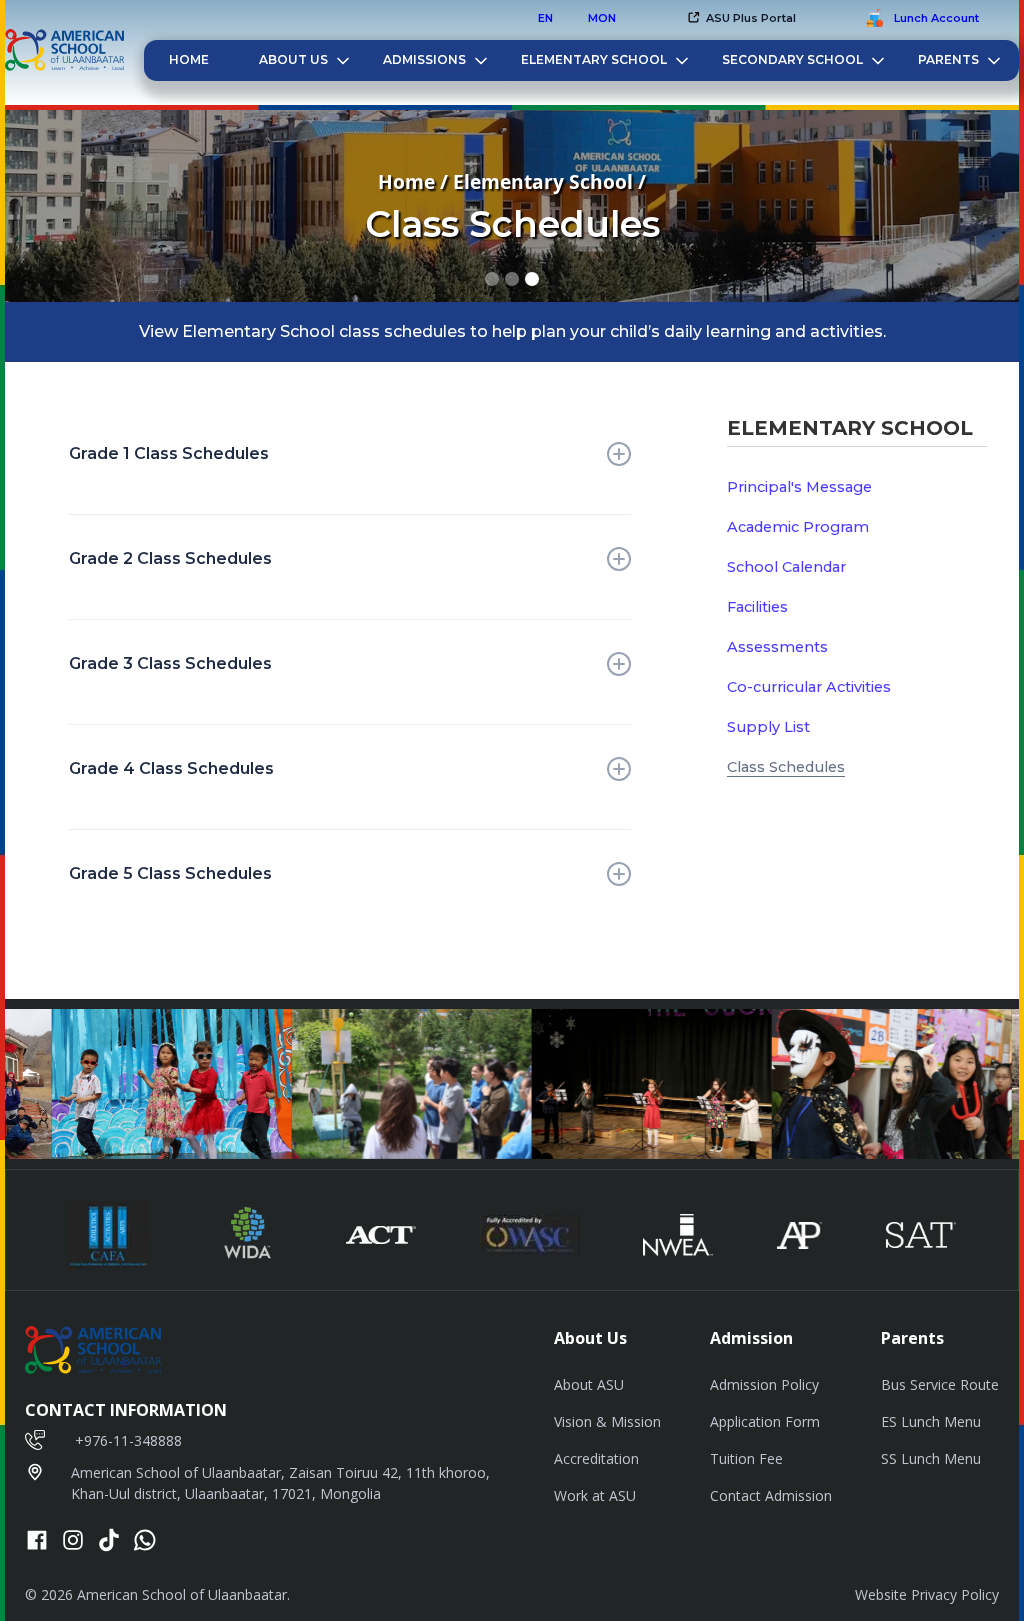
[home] (64, 52)
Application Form (765, 1421)
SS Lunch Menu (931, 1458)
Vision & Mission (607, 1421)
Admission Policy (764, 1384)
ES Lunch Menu (931, 1421)
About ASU (589, 1384)
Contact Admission (771, 1495)
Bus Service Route (940, 1384)
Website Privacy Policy (927, 1594)
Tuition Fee (746, 1458)
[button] (741, 18)
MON (602, 18)
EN (545, 18)
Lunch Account (936, 18)
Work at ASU (595, 1495)
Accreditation (596, 1458)
